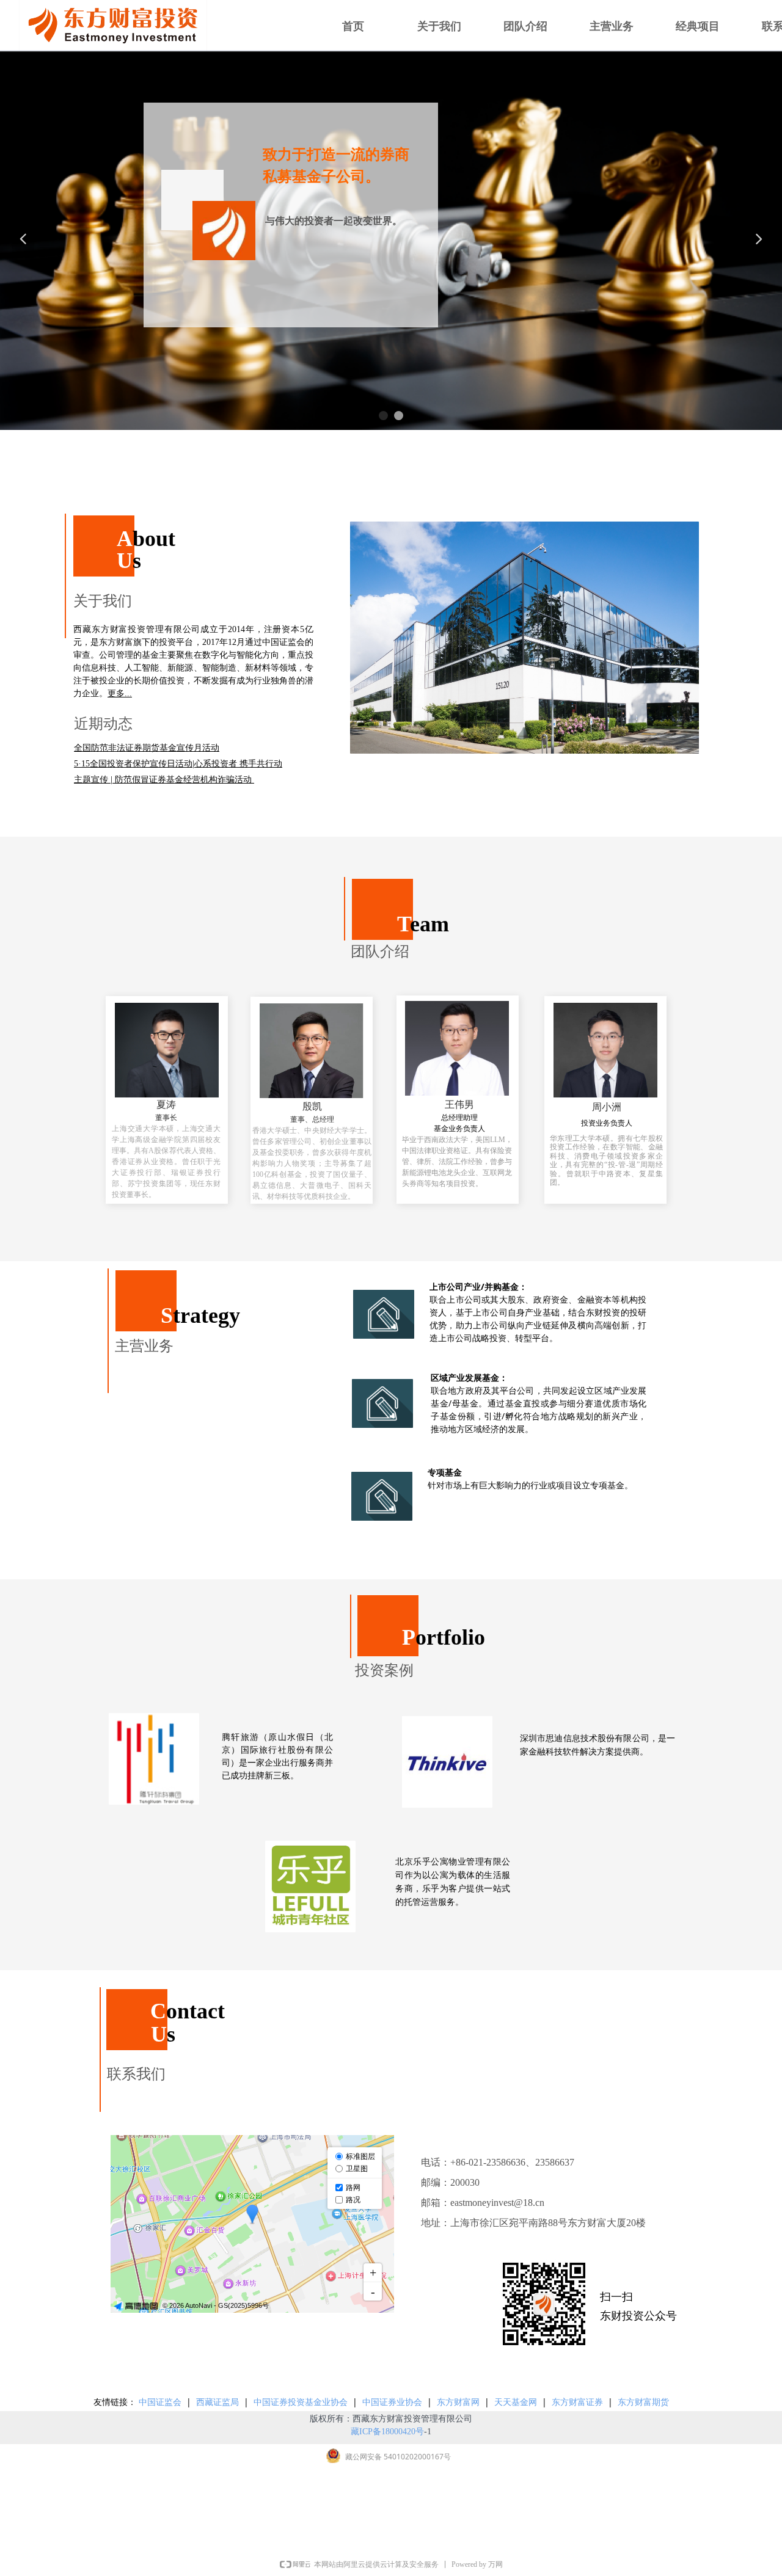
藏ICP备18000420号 (387, 2432)
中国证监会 (160, 2402)
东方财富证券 (577, 2402)
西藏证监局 (217, 2402)
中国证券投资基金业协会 (302, 2402)
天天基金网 (516, 2402)
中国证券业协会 (392, 2402)
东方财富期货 (643, 2402)
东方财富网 (458, 2402)
